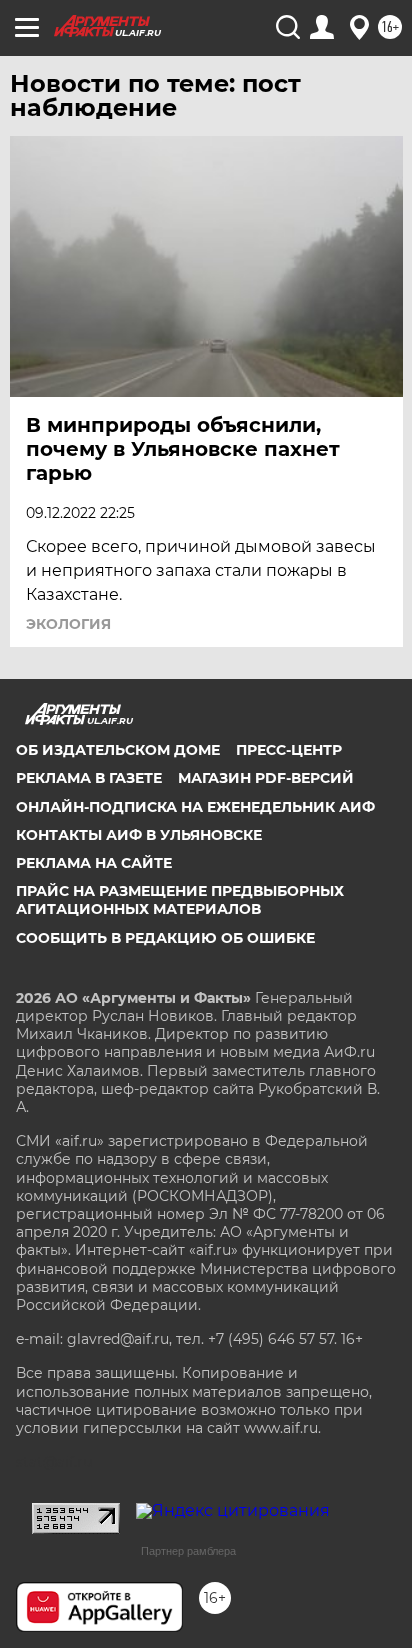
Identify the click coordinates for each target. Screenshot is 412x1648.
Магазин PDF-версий (266, 778)
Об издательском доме (118, 750)
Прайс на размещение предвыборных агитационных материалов (180, 900)
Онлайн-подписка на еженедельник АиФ (195, 807)
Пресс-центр (289, 750)
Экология (68, 624)
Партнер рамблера (188, 1551)
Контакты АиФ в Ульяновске (139, 835)
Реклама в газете (89, 778)
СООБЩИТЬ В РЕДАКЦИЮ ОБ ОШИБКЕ (165, 938)
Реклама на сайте (94, 863)
